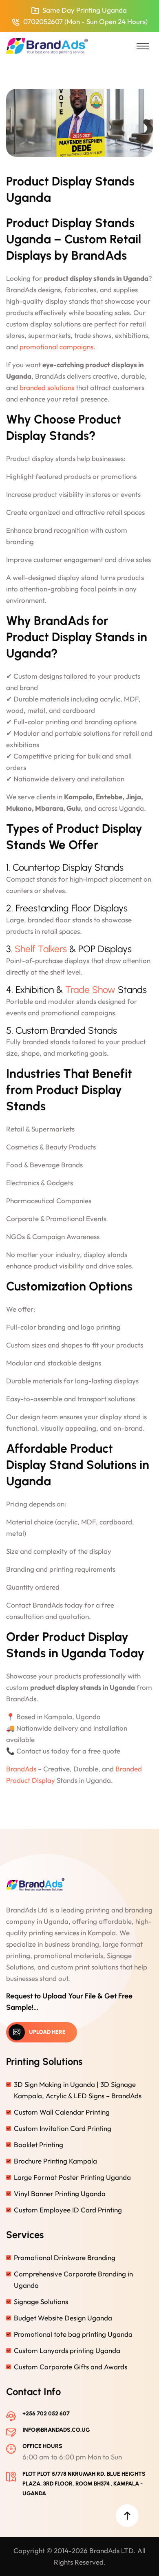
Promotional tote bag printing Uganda (73, 2334)
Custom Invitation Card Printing (63, 2128)
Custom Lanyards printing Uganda (67, 2350)
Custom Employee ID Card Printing (68, 2210)
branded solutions (47, 387)
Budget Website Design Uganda (63, 2318)
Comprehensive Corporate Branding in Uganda (73, 2279)
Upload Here (47, 2032)
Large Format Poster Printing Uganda (72, 2177)
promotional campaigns (56, 347)
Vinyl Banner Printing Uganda (60, 2193)
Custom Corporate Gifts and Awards (71, 2367)
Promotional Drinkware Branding (65, 2257)
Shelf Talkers (41, 949)
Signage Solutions (41, 2301)
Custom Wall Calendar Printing (62, 2112)
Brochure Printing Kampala (55, 2161)
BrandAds (21, 1769)
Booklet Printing (39, 2145)
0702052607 (43, 21)
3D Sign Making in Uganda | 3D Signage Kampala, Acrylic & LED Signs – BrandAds (78, 2090)
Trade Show (90, 990)
